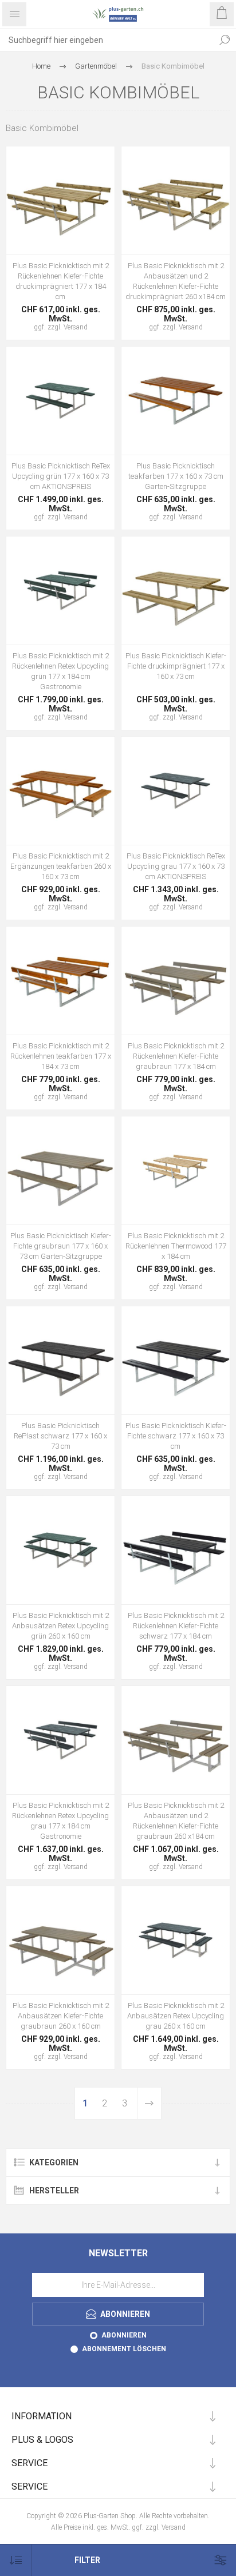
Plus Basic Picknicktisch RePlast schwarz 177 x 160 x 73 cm (60, 1436)
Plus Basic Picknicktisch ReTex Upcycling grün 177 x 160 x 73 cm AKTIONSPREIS (61, 476)
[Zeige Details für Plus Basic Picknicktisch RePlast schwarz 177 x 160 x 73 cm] (60, 1360)
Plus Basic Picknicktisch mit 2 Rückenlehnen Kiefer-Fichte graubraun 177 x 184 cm (176, 1056)
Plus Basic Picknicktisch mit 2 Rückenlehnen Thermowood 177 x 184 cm (176, 1246)
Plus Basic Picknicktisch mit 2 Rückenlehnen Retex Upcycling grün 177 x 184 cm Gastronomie (60, 671)
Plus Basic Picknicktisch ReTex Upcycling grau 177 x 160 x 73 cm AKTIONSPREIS (176, 866)
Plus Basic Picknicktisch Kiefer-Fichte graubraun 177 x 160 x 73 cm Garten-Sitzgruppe (61, 1246)
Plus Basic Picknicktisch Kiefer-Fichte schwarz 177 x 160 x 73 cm (176, 1436)
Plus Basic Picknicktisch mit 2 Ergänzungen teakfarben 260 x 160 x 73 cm (61, 866)
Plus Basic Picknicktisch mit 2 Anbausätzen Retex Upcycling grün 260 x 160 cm (60, 1626)
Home (41, 66)
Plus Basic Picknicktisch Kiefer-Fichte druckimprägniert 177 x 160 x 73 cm (176, 666)
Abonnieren (124, 2335)
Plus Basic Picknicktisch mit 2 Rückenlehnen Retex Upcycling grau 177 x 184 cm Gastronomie (60, 1821)
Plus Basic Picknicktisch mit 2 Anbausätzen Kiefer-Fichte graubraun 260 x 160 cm (61, 2016)
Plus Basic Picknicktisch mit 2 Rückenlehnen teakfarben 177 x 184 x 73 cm (61, 1056)
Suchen (225, 40)
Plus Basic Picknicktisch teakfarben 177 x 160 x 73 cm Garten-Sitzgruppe (176, 476)
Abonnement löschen (124, 2349)
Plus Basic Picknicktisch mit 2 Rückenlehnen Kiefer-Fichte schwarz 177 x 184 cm (176, 1626)
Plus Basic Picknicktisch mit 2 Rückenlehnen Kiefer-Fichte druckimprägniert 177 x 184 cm (61, 281)
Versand (76, 327)
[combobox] (107, 40)
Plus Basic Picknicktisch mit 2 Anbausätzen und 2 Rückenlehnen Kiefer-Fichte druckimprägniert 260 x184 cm (176, 281)
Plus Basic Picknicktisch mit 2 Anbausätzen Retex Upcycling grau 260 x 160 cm (176, 2016)
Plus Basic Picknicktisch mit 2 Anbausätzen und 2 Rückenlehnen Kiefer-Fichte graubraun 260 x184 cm (176, 1821)
